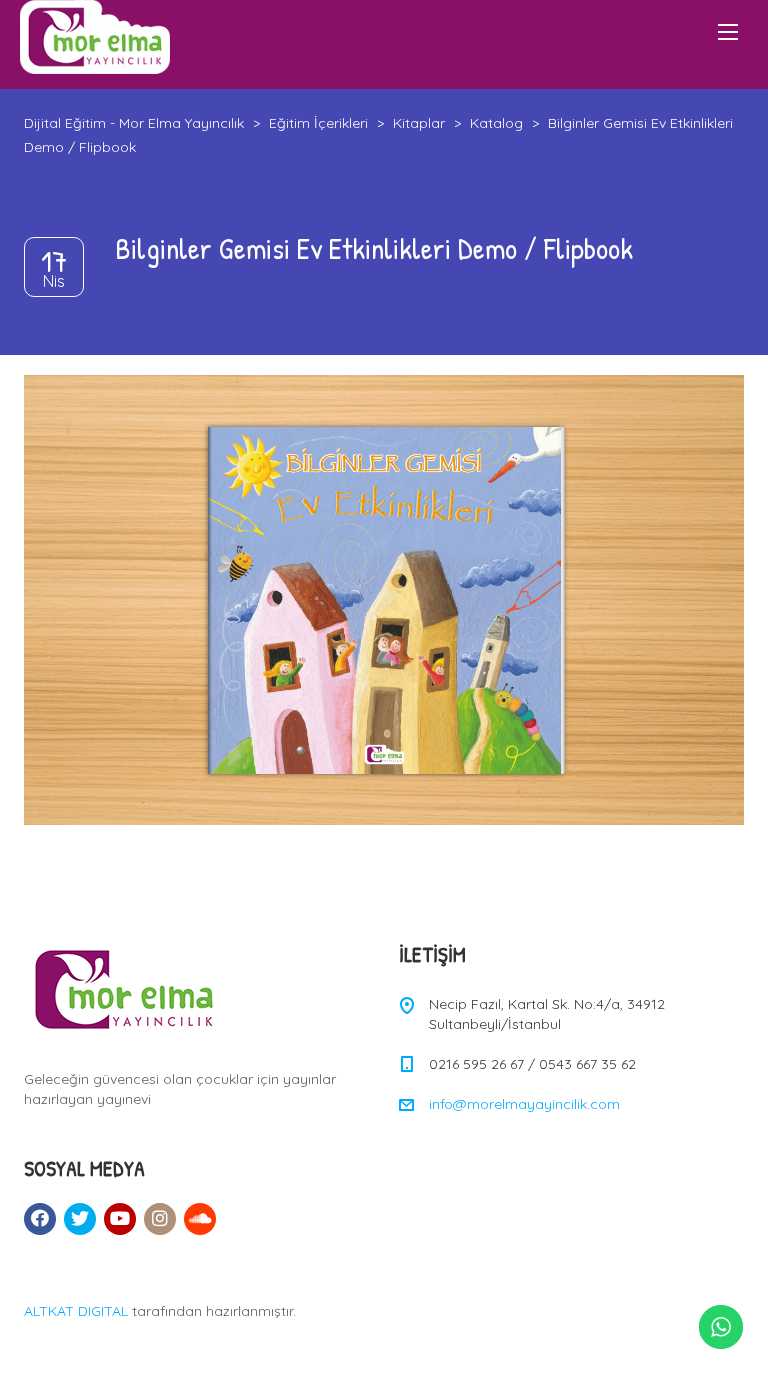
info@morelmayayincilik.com (524, 1104)
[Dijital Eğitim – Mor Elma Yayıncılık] (95, 37)
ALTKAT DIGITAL (76, 1311)
